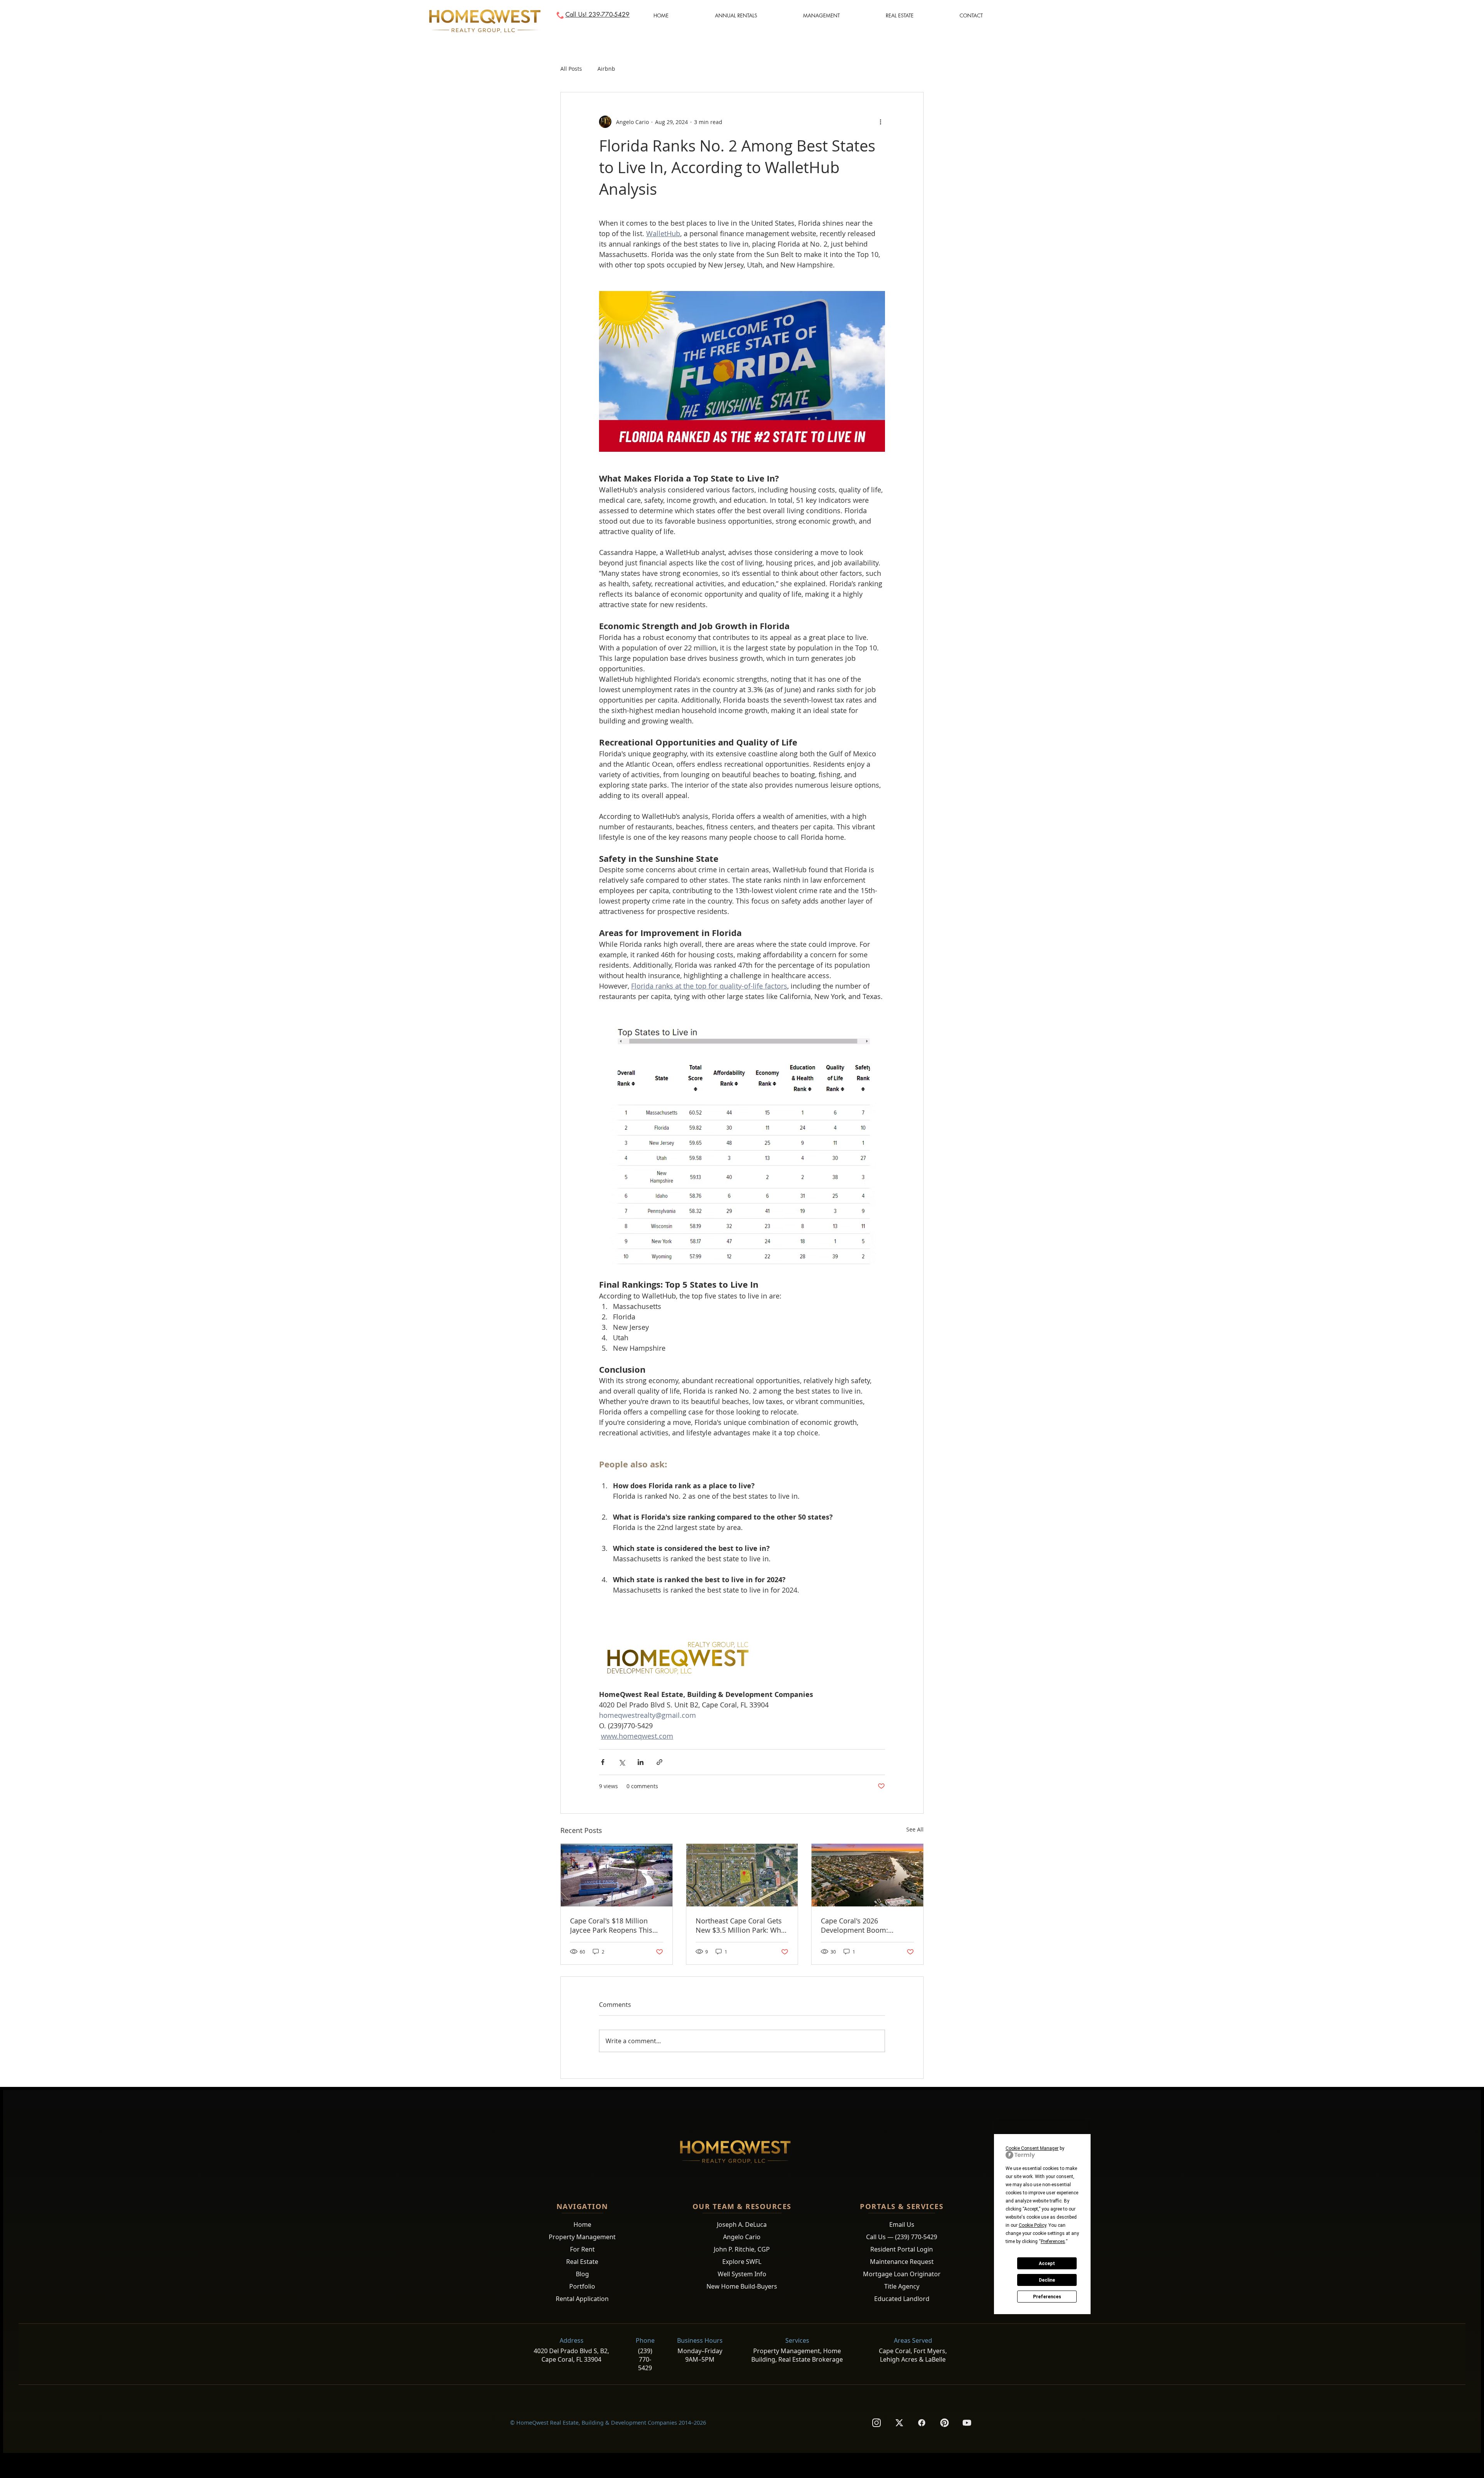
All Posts (571, 69)
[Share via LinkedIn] (641, 1762)
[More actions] (880, 122)
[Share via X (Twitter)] (622, 1762)
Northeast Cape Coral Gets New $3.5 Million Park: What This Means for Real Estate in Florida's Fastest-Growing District (741, 1925)
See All (915, 1829)
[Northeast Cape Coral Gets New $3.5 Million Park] (742, 1875)
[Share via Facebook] (603, 1762)
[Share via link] (659, 1762)
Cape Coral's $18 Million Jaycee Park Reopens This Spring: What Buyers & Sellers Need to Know (611, 1925)
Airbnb (606, 69)
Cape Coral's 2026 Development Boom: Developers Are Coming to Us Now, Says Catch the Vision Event (863, 1925)
